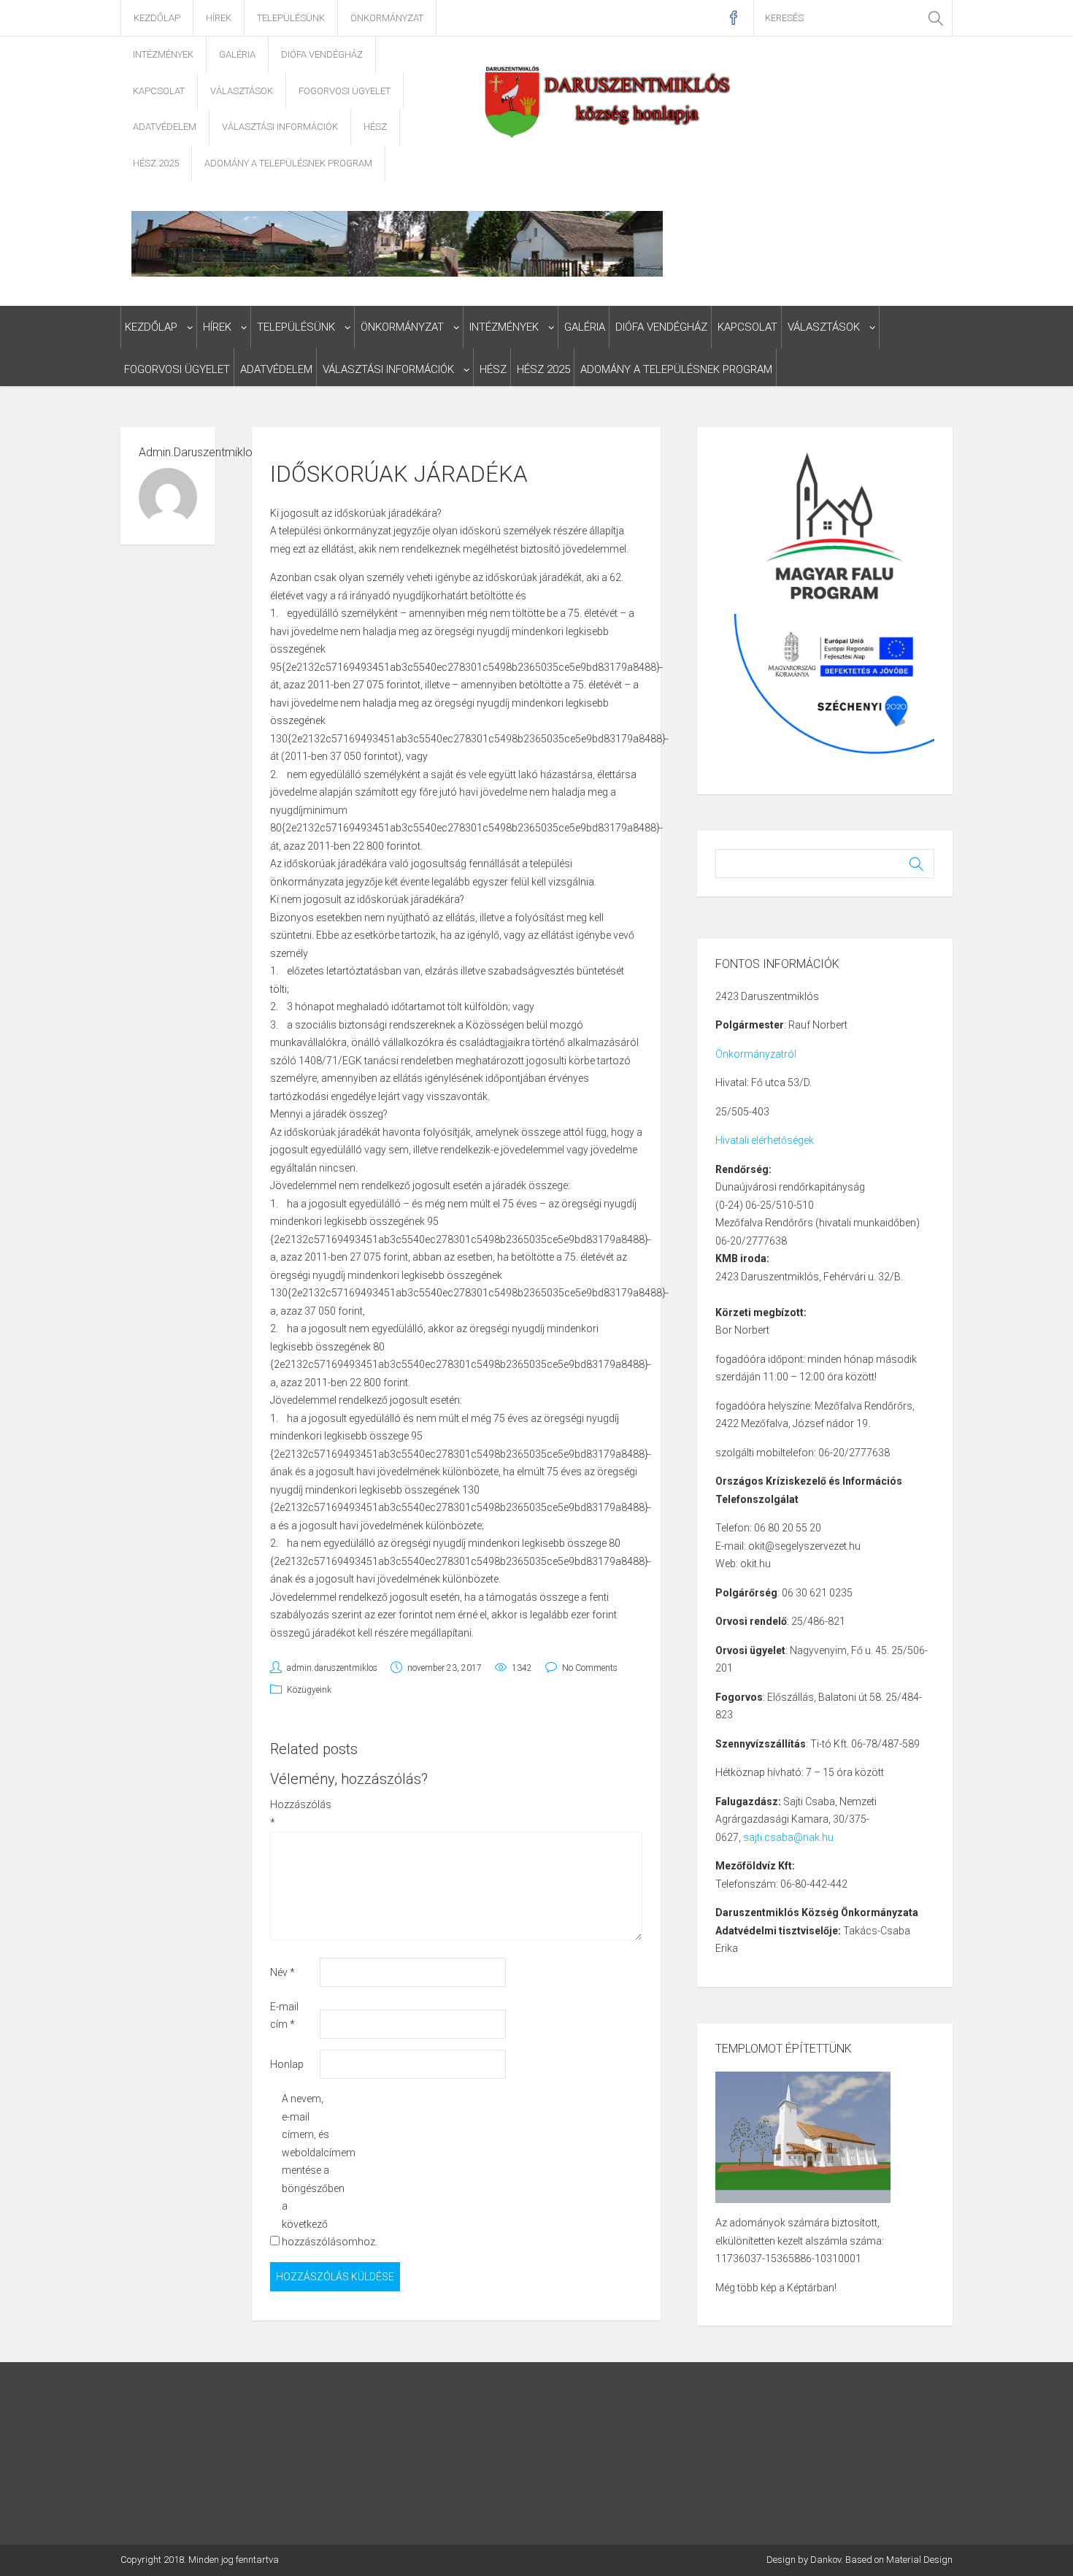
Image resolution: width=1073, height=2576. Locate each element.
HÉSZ (375, 127)
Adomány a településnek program (288, 163)
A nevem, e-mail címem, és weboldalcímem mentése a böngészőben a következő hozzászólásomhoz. (305, 2170)
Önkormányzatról (756, 1054)
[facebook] (733, 18)
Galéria (237, 54)
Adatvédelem (165, 127)
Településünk (291, 18)
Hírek (219, 18)
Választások (242, 91)
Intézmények (163, 54)
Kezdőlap (157, 18)
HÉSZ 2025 (156, 163)
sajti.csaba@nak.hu (788, 1837)
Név (282, 1972)
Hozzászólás (294, 1814)
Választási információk (280, 127)
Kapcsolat (159, 91)
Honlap (287, 2064)
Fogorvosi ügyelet (345, 91)
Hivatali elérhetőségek (765, 1140)
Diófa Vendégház (322, 54)
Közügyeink (309, 1690)
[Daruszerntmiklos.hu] (609, 101)
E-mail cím (284, 2016)
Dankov (826, 2560)
